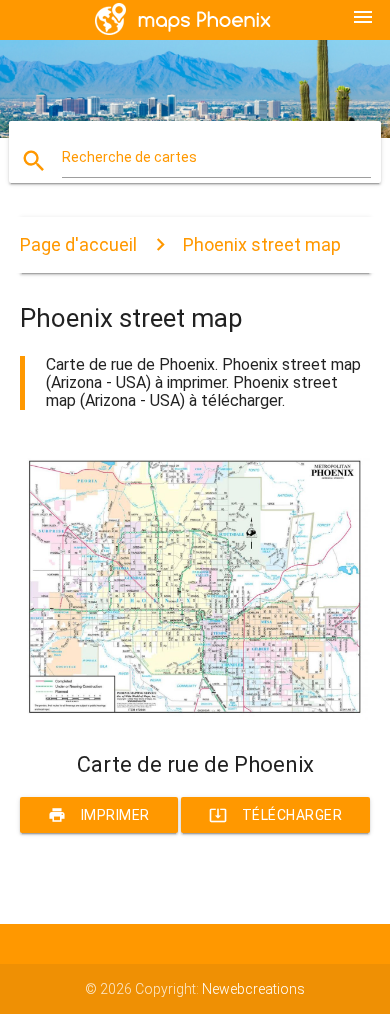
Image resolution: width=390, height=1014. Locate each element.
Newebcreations (253, 989)
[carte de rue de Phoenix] (195, 717)
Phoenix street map (262, 244)
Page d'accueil (78, 244)
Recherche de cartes (129, 157)
